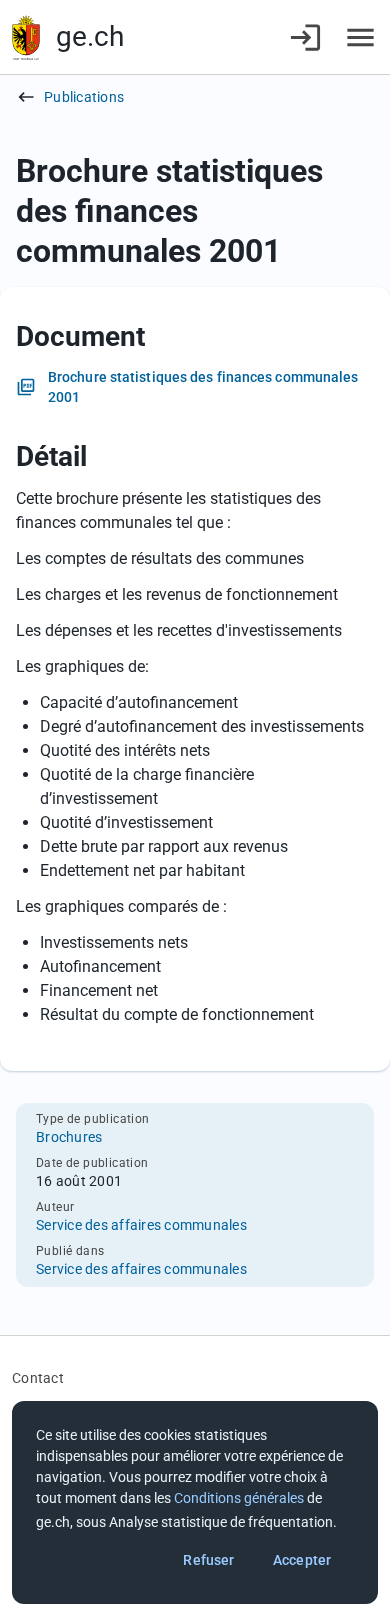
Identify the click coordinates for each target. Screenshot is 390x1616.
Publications (84, 97)
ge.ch (90, 36)
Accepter (302, 1560)
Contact (38, 1378)
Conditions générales (239, 1498)
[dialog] (195, 1502)
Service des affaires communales (141, 1225)
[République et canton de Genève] (26, 37)
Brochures (69, 1137)
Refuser (208, 1560)
